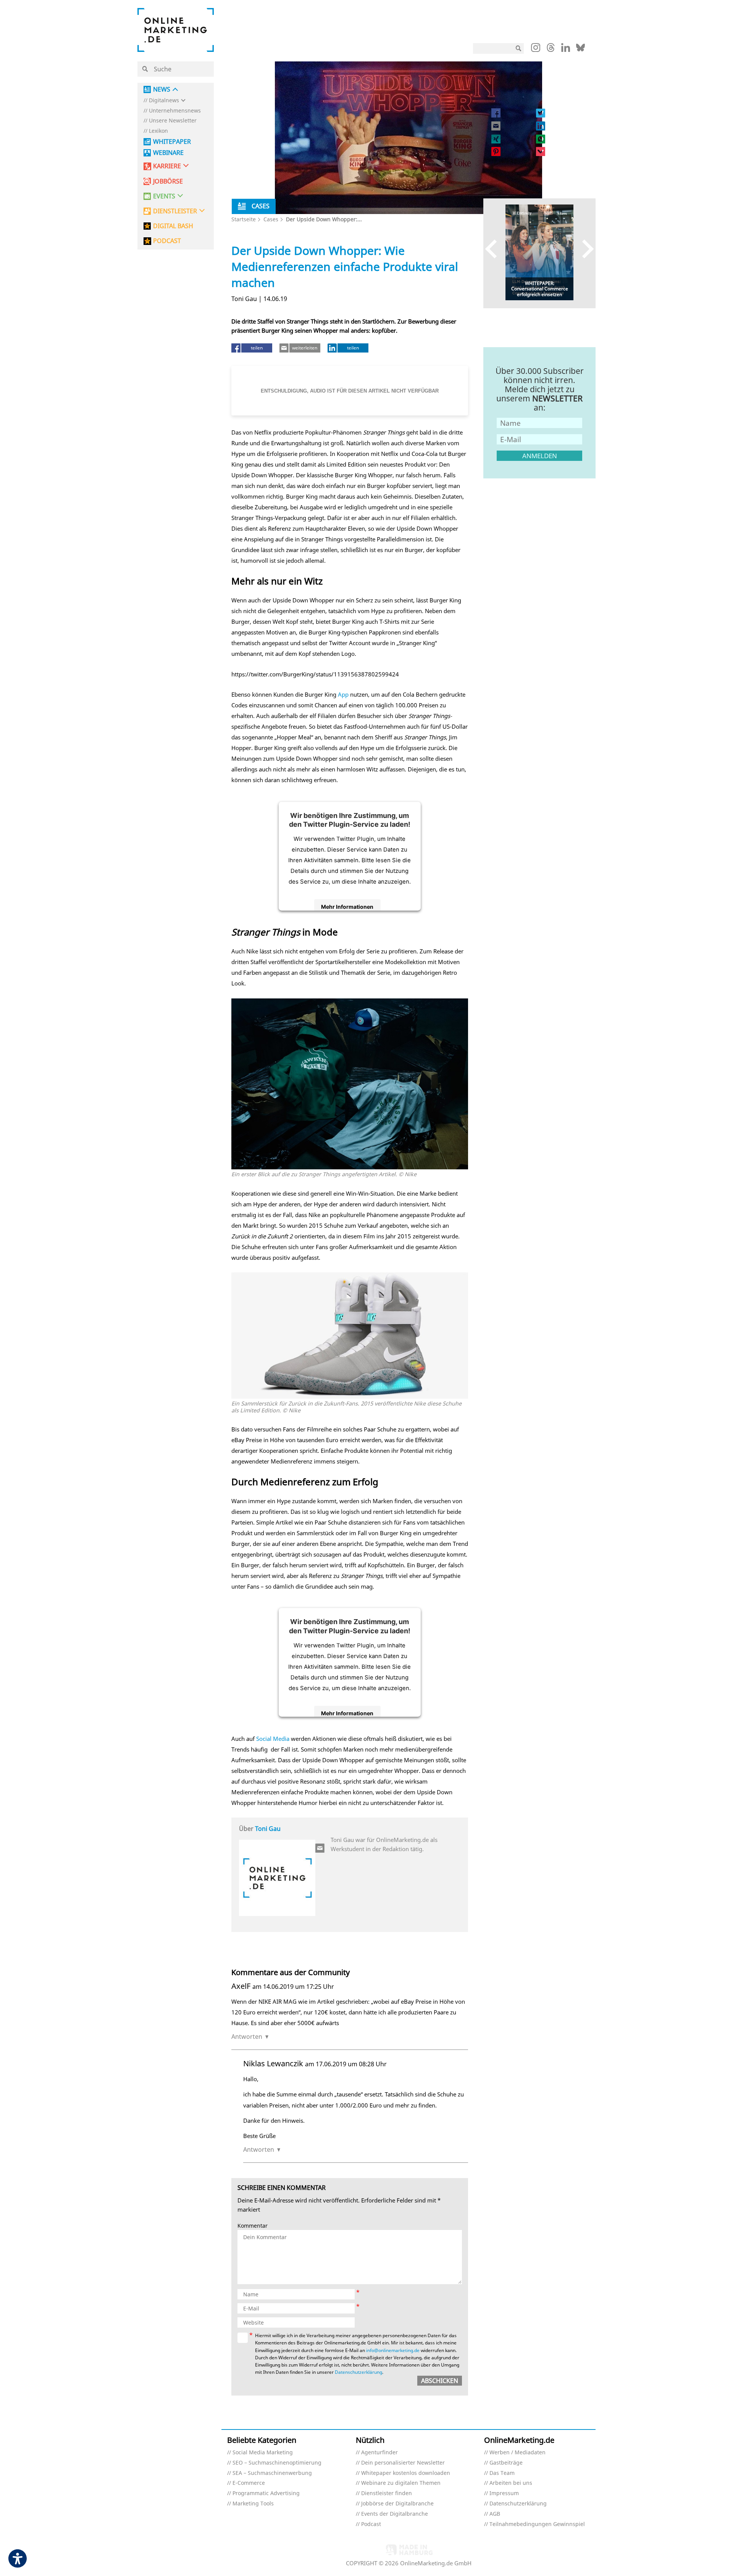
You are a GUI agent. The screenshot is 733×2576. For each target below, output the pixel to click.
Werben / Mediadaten (517, 2453)
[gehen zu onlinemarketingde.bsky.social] (580, 50)
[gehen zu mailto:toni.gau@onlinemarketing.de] (320, 1848)
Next (584, 249)
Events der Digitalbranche (395, 2514)
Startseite (244, 219)
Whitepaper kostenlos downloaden (406, 2473)
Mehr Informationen (347, 907)
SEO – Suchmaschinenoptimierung (277, 2463)
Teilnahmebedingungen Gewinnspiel (537, 2524)
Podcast (371, 2524)
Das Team (502, 2473)
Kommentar (253, 2226)
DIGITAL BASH (173, 226)
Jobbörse (168, 181)
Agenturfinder (379, 2453)
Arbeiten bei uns (511, 2483)
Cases (271, 219)
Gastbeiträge (506, 2463)
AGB (495, 2514)
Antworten (247, 2037)
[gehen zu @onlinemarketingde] (551, 50)
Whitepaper (172, 142)
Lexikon (158, 131)
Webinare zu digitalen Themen (401, 2483)
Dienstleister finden (387, 2493)
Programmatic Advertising (266, 2493)
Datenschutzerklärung (358, 2372)
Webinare (168, 153)
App (343, 694)
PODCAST (167, 241)
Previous (495, 249)
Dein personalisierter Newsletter (403, 2463)
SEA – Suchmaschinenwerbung (272, 2473)
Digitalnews (164, 101)
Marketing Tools (253, 2504)
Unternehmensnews (175, 111)
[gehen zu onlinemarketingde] (536, 49)
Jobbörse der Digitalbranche (397, 2504)
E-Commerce (249, 2483)
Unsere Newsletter (173, 121)
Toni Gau (268, 1829)
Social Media (273, 1739)
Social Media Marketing (263, 2453)
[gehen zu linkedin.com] (566, 50)
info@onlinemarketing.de (393, 2350)
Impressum (504, 2493)
